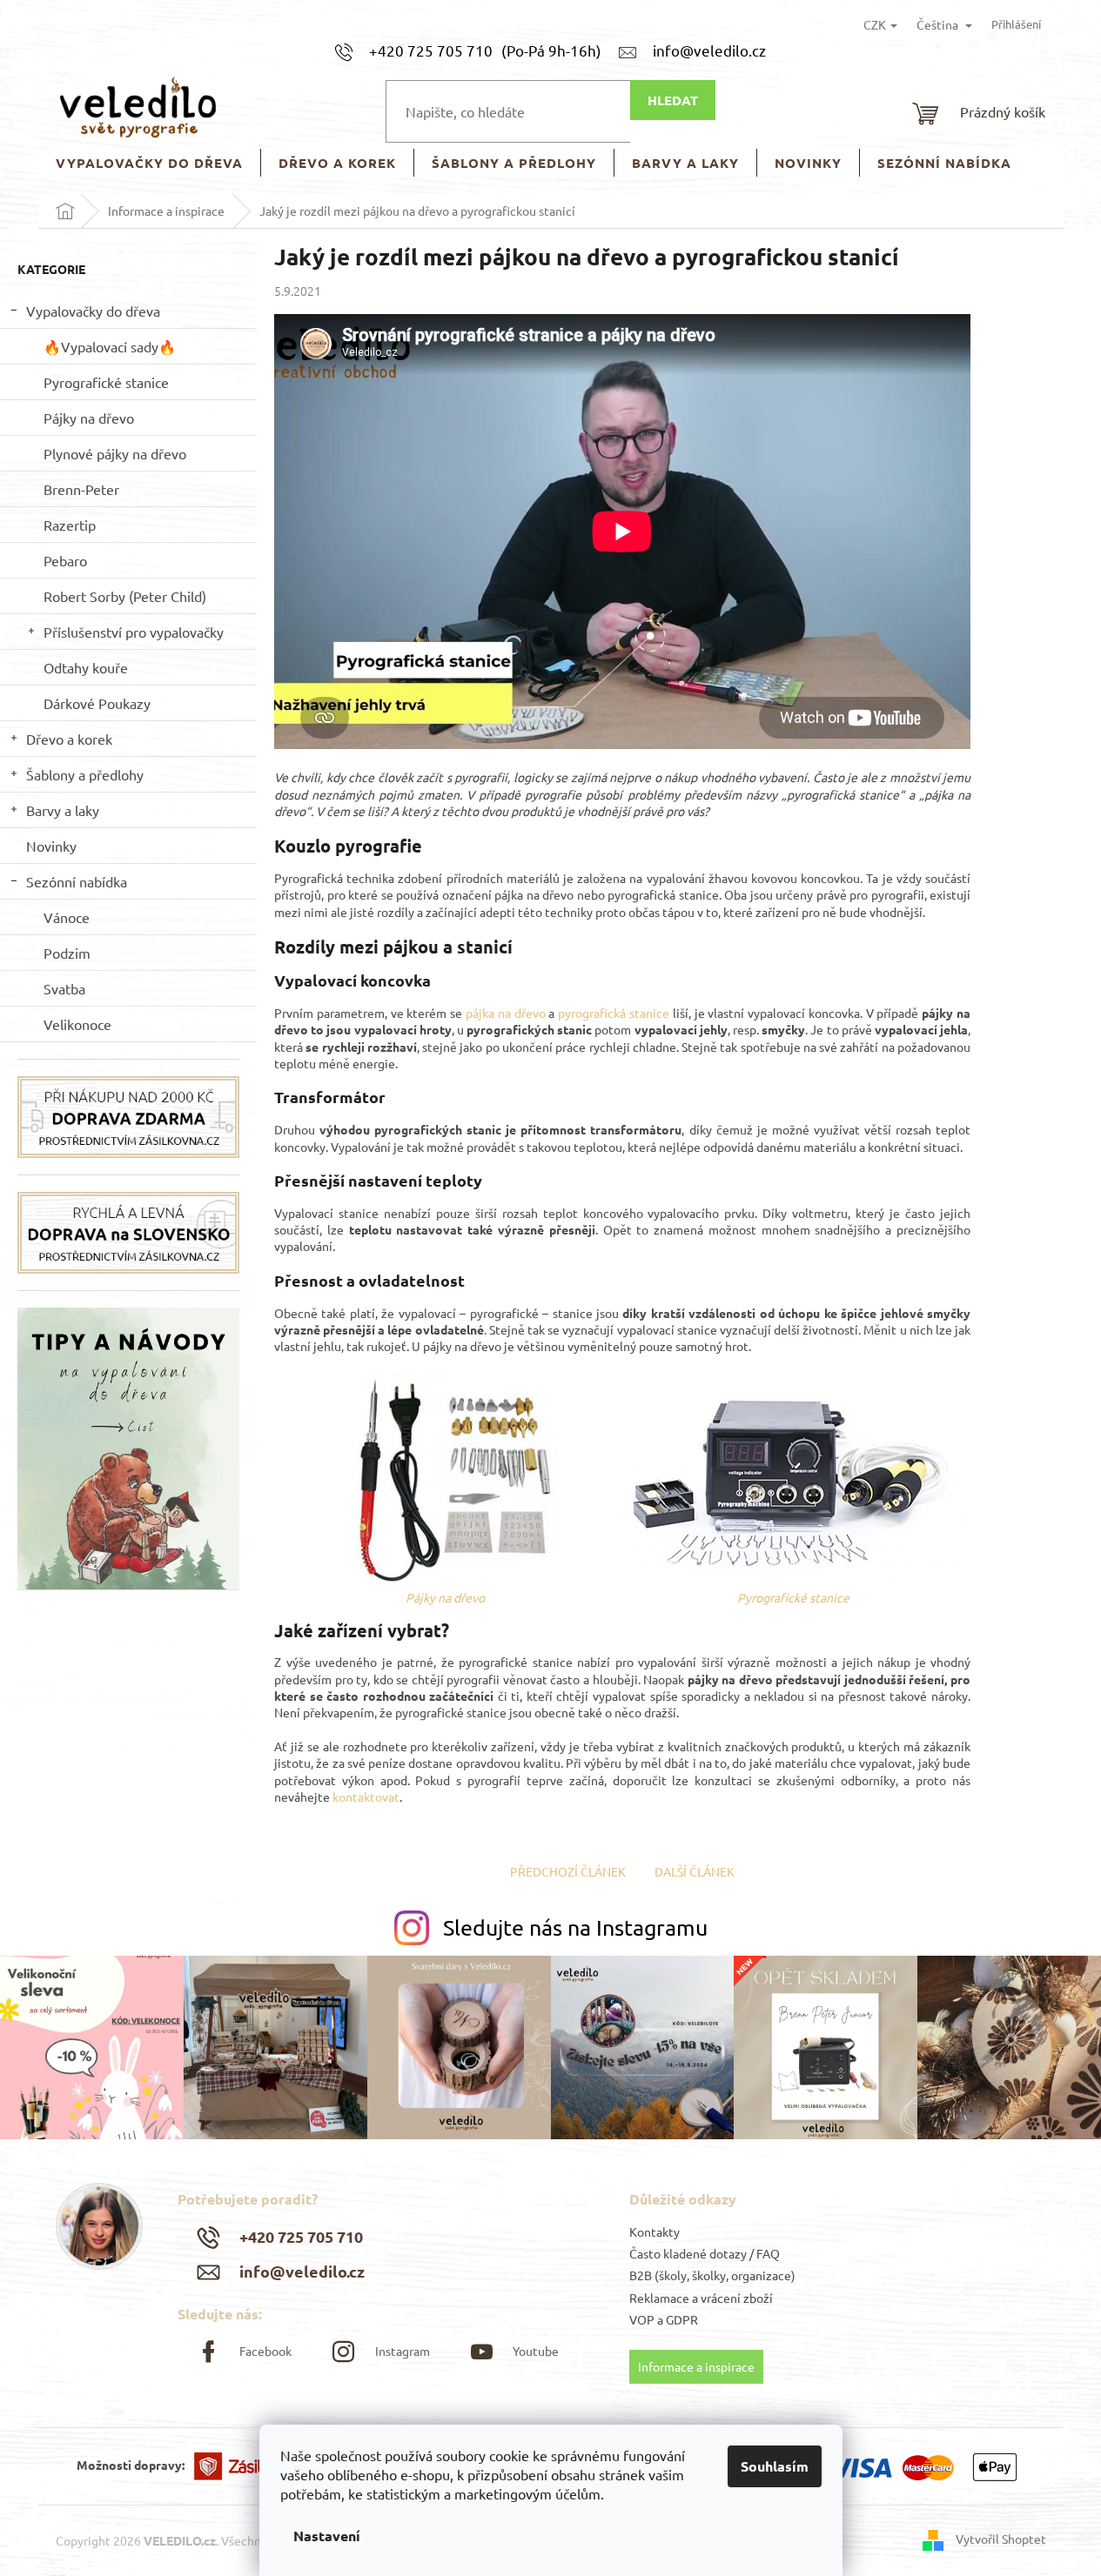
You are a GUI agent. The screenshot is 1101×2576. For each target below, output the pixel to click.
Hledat (673, 100)
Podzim (67, 953)
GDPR (682, 2319)
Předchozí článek (568, 1871)
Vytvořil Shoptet (1001, 2539)
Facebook (265, 2351)
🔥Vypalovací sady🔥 (110, 346)
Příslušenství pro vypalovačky (134, 632)
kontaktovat (366, 1797)
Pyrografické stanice (106, 382)
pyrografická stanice (614, 1013)
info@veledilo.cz (302, 2271)
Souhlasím (775, 2466)
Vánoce (67, 917)
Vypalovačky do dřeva (93, 311)
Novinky (51, 846)
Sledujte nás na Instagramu (575, 1927)
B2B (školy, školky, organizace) (712, 2275)
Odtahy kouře (86, 667)
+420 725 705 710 (301, 2236)
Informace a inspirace (696, 2366)
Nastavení (327, 2536)
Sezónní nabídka (77, 881)
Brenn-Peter (81, 489)
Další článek (695, 1871)
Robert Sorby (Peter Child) (125, 596)
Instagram (402, 2351)
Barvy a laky (63, 810)
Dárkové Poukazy (97, 703)
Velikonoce (77, 1024)
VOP (642, 2319)
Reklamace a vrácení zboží (701, 2298)
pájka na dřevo (506, 1013)
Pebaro (65, 560)
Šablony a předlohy (85, 774)
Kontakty (655, 2231)
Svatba (64, 988)
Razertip (70, 525)
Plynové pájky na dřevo (115, 453)
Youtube (536, 2351)
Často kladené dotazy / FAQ (705, 2253)
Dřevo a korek (69, 739)
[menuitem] (149, 163)
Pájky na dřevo (89, 418)
